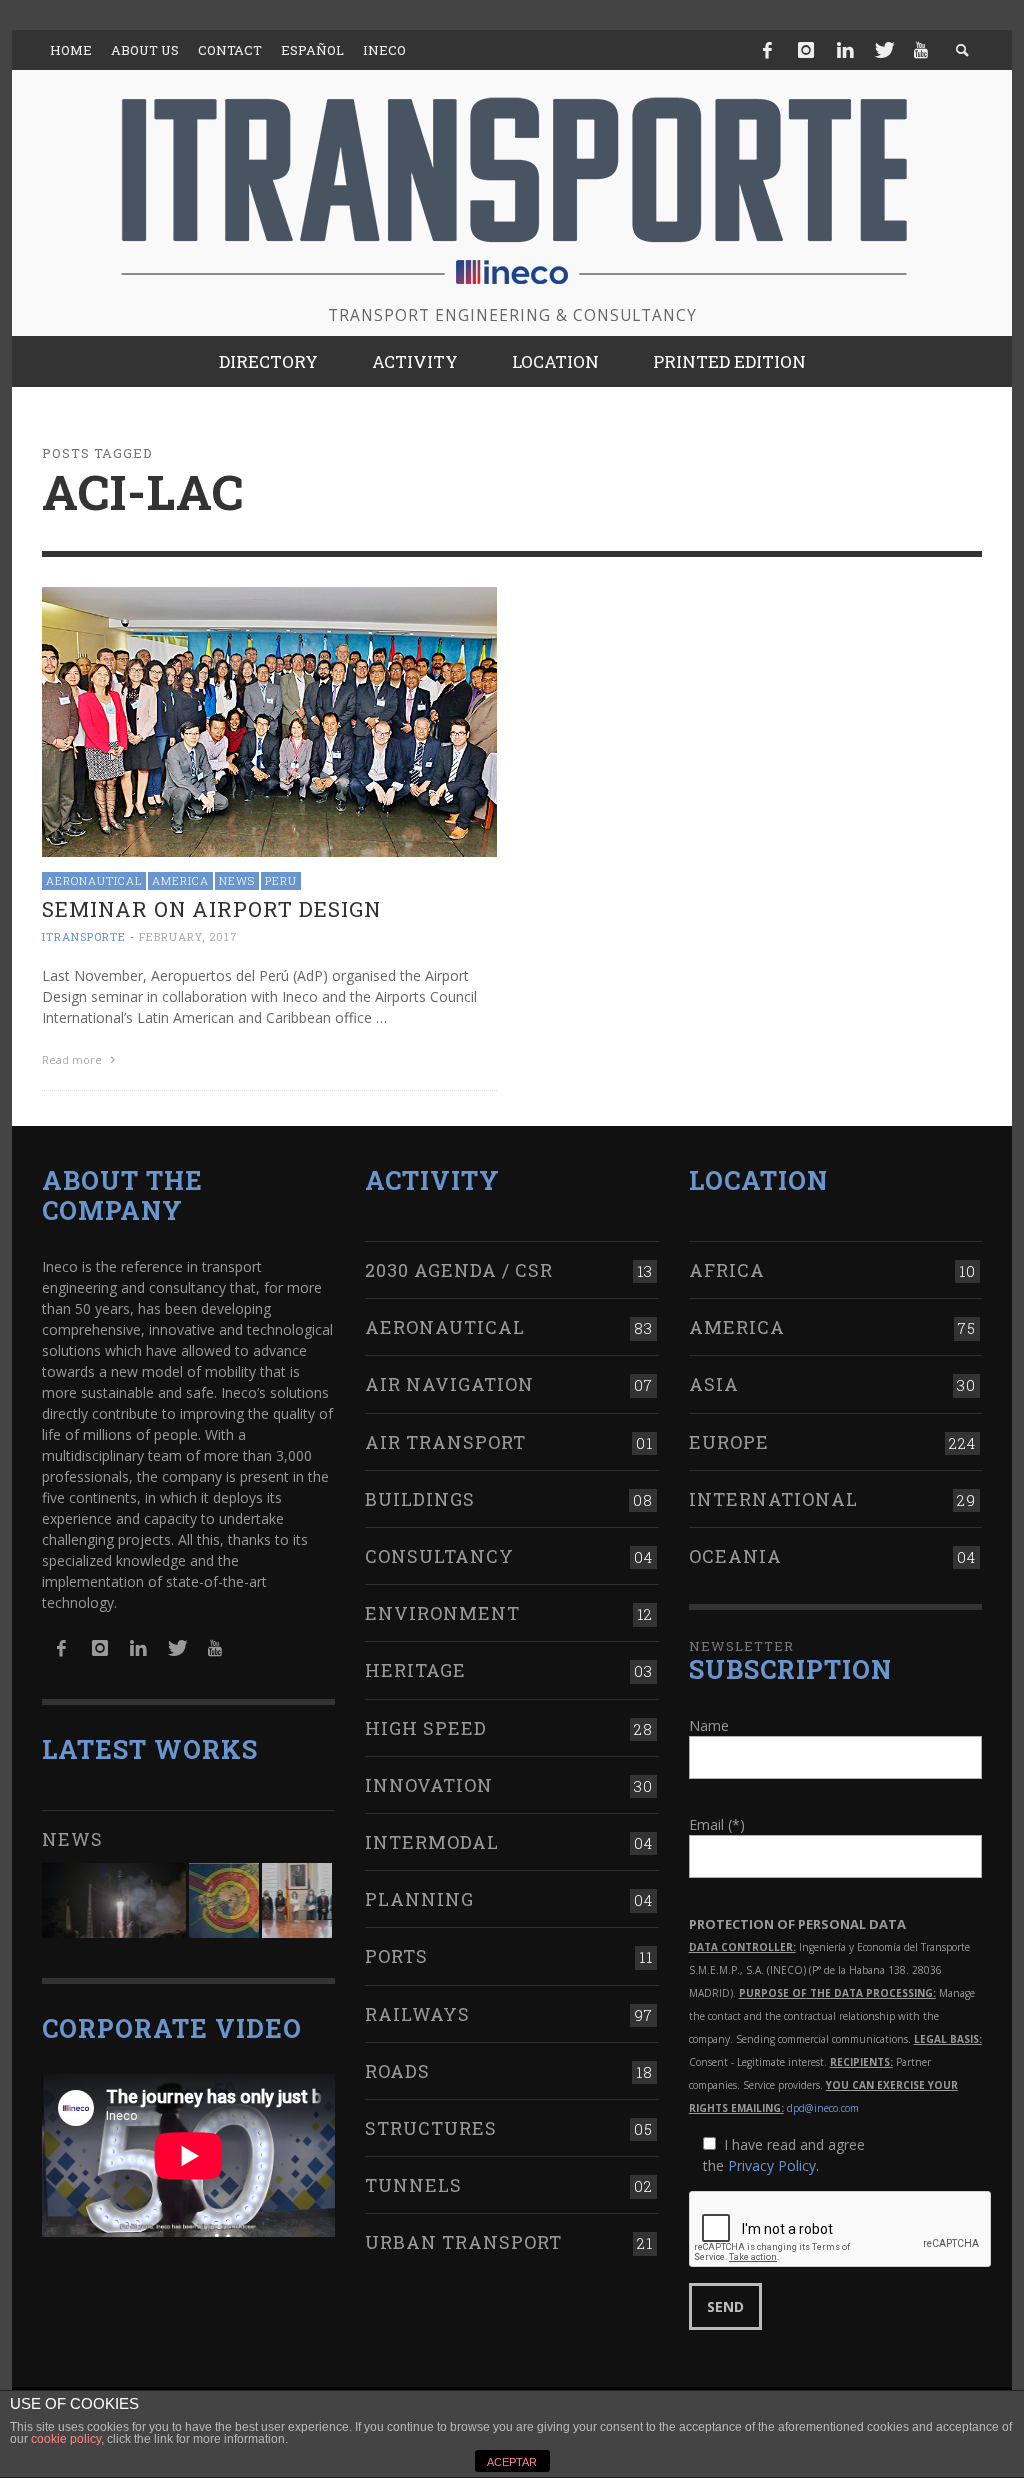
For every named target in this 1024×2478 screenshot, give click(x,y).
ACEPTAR (512, 2462)
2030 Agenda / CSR (459, 1270)
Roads (397, 2071)
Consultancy (439, 1556)
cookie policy (66, 2439)
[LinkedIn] (845, 50)
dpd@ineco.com (823, 2108)
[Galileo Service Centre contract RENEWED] (114, 1900)
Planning (419, 1899)
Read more (73, 1059)
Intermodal (432, 1842)
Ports (396, 1956)
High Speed (426, 1728)
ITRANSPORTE (84, 936)
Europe (729, 1442)
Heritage (415, 1670)
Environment (442, 1613)
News (237, 880)
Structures (431, 2128)
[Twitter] (883, 50)
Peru (281, 880)
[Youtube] (921, 50)
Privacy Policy (772, 2165)
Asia (714, 1384)
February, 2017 (188, 936)
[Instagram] (806, 50)
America (180, 880)
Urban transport (463, 2242)
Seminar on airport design (211, 909)
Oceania (735, 1556)
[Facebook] (768, 50)
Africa (727, 1270)
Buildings (420, 1499)
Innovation (429, 1785)
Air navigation (449, 1384)
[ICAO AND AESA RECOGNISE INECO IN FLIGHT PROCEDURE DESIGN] (224, 1900)
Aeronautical (94, 880)
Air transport (445, 1442)
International (773, 1499)
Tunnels (413, 2185)
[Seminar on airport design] (269, 720)
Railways (417, 2014)
